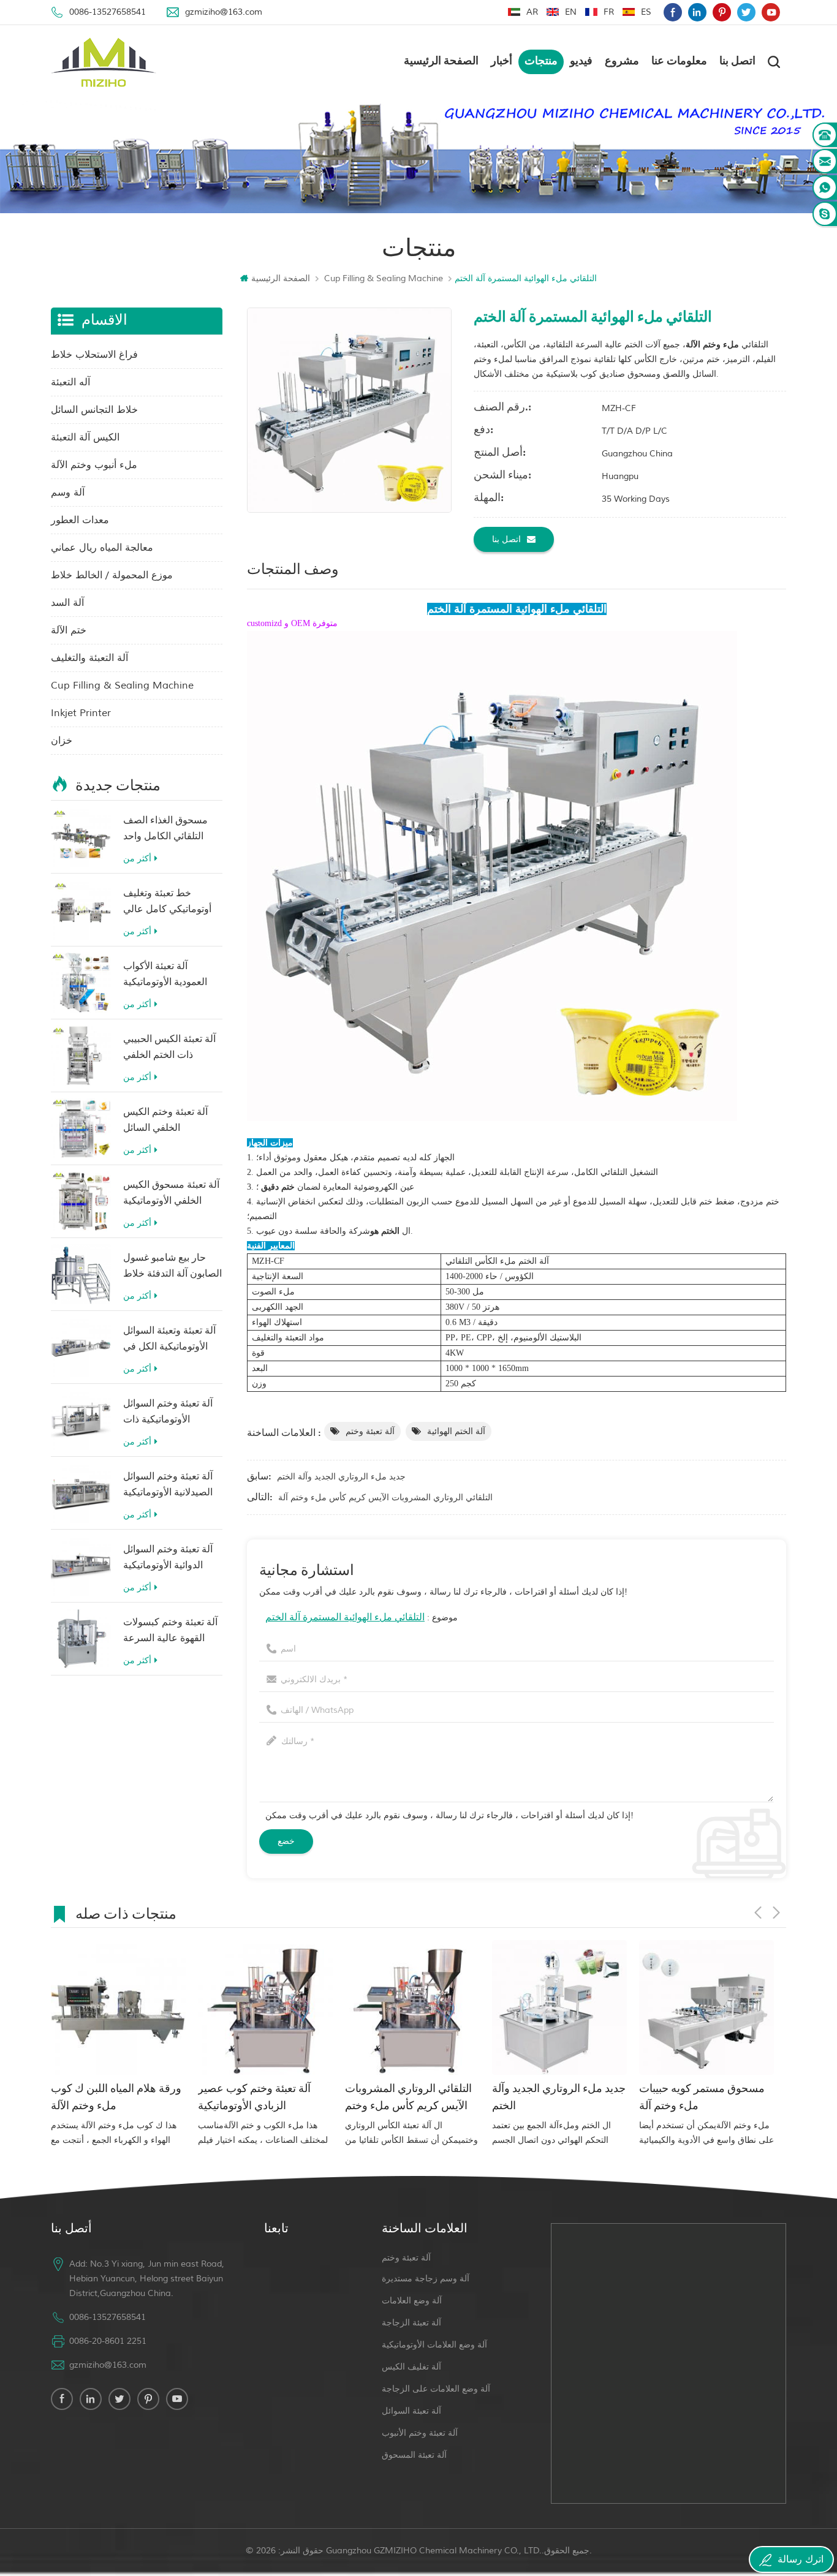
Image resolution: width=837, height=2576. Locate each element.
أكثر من (137, 859)
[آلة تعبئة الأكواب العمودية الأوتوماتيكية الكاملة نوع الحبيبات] (81, 983)
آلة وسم (68, 493)
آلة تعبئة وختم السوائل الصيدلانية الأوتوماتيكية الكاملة (168, 1486)
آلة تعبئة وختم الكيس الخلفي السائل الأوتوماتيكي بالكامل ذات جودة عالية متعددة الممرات (172, 1122)
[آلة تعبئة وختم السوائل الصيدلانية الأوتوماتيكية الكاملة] (81, 1493)
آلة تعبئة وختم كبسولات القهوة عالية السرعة (170, 1631)
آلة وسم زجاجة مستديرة (426, 2279)
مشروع (622, 62)
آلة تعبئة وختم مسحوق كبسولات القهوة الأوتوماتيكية (703, 2098)
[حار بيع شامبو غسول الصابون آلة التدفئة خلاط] (81, 1274)
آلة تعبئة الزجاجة (411, 2323)
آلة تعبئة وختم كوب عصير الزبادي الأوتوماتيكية (107, 2098)
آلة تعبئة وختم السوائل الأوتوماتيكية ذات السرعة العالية (168, 1414)
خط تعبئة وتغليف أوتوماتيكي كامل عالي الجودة (167, 903)
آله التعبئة (70, 382)
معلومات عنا (679, 62)
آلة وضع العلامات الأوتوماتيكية (434, 2345)
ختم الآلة (69, 630)
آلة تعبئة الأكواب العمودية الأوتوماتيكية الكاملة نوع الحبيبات (165, 976)
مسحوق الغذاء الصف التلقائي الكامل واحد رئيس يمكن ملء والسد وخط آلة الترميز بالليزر (169, 830)
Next (776, 1913)
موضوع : (362, 1618)
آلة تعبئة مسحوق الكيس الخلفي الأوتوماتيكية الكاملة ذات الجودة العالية (171, 1195)
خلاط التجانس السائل (94, 410)
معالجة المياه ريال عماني (102, 548)
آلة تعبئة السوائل (411, 2411)
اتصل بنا (737, 62)
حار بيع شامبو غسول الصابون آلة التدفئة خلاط (172, 1266)
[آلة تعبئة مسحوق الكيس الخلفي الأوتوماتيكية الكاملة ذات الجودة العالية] (81, 1201)
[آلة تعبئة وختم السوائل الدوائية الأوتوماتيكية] (81, 1566)
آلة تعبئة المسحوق (414, 2455)
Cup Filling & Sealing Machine (384, 278)
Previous (758, 1913)
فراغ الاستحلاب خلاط (94, 355)
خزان (62, 741)
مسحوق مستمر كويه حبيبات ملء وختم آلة (555, 2098)
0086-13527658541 (108, 12)
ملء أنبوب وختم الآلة (94, 465)
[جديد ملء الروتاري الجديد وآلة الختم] (412, 2008)
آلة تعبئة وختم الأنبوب (420, 2433)
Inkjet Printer (81, 713)
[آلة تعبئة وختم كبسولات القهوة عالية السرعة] (81, 1639)
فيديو (581, 62)
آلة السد (67, 603)
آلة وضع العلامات (412, 2301)
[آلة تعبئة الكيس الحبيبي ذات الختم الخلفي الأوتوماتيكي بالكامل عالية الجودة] (81, 1056)
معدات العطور (80, 520)
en (571, 12)
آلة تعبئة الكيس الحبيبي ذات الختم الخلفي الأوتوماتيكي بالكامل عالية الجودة (169, 1049)
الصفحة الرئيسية (441, 62)
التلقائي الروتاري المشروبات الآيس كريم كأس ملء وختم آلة (385, 1498)
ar (532, 12)
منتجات (541, 62)
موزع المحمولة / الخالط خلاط (112, 575)
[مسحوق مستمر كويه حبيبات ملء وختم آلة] (559, 2008)
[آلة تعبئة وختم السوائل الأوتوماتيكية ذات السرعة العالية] (81, 1420)
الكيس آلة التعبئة (85, 437)
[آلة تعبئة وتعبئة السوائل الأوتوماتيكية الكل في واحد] (81, 1347)
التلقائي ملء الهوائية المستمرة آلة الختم (345, 1618)
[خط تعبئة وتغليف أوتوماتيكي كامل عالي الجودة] (81, 910)
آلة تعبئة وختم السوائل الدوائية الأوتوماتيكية (168, 1558)
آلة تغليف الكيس (411, 2367)
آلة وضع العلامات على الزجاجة (436, 2389)
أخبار (502, 62)
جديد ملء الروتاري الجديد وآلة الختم (341, 1477)
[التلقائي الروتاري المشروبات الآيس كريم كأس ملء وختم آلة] (265, 2008)
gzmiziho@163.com (224, 12)
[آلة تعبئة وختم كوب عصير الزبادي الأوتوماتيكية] (118, 2008)
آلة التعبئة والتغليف (89, 658)
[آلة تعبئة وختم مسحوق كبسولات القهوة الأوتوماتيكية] (706, 2008)
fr (609, 12)
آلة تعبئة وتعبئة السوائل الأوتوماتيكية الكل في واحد (169, 1341)
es (646, 12)
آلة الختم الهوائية (456, 1431)
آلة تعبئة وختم (370, 1431)
